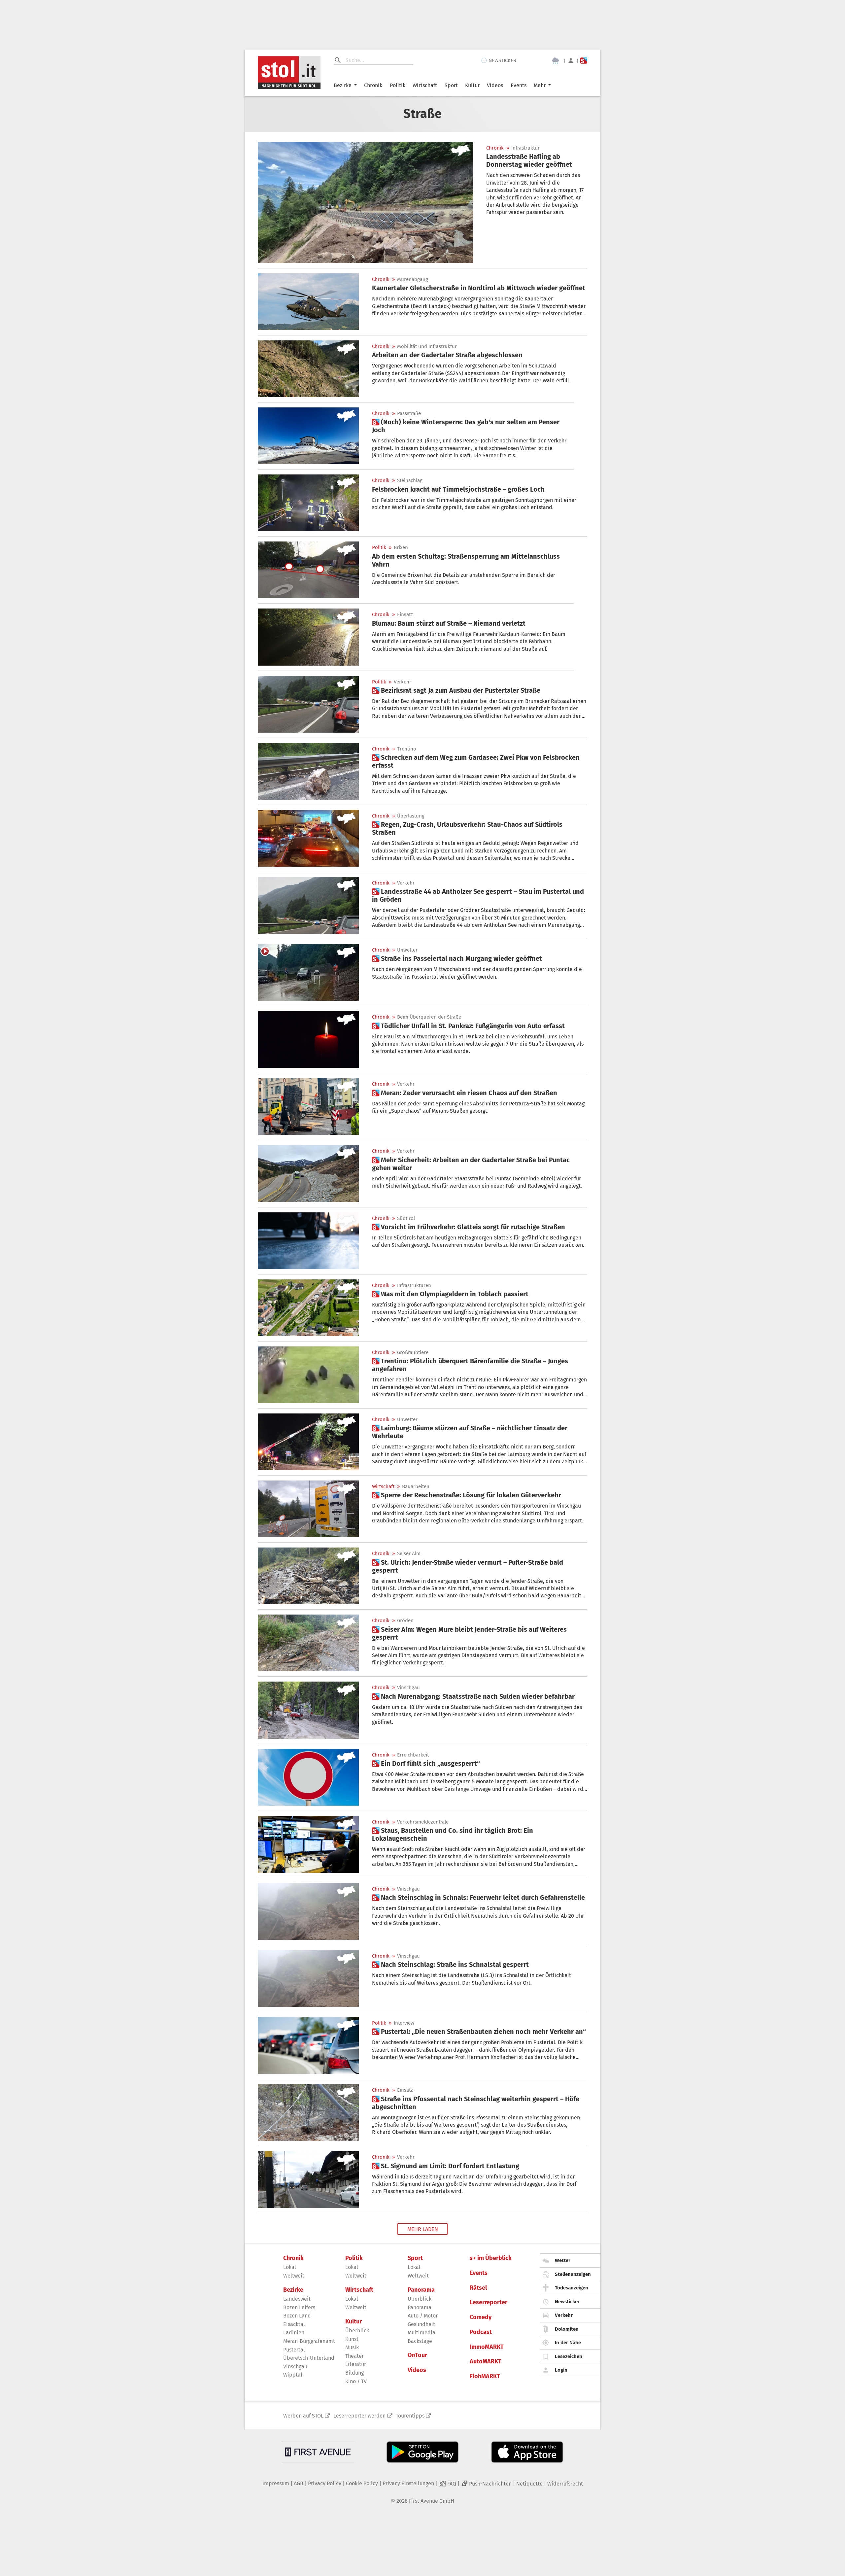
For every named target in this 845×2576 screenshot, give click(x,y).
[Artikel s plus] (308, 436)
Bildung (355, 2373)
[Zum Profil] (571, 61)
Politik (398, 85)
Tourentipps (410, 2416)
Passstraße (409, 414)
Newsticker (567, 2302)
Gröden (405, 1621)
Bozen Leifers (299, 2307)
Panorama (421, 2290)
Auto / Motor (423, 2316)
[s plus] (584, 61)
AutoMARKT (486, 2362)
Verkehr (403, 682)
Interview (404, 2023)
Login (561, 2370)
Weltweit (294, 2276)
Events (519, 85)
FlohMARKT (485, 2376)
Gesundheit (421, 2324)
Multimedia (422, 2332)
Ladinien (294, 2332)
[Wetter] (556, 61)
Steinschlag (410, 481)
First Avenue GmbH (432, 2501)
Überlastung (411, 816)
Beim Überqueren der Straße (429, 1017)
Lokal (290, 2267)
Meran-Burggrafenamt (309, 2341)
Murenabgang (413, 279)
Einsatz (405, 615)
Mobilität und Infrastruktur (427, 347)
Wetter (563, 2260)
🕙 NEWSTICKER (499, 60)
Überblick (357, 2331)
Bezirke (343, 85)
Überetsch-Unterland (309, 2358)
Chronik (373, 85)
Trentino (407, 749)
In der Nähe (568, 2343)
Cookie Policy (362, 2483)
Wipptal (293, 2375)
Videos (495, 85)
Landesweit (297, 2299)
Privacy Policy (325, 2483)
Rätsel (478, 2288)
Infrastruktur (525, 148)
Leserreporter (489, 2302)
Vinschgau (408, 1688)
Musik (352, 2347)
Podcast (481, 2332)
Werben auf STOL (303, 2416)
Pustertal (294, 2350)
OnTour (417, 2355)
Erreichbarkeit (413, 1755)
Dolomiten (567, 2329)
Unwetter (407, 950)
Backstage (420, 2341)
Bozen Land (297, 2316)
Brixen (401, 548)
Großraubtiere (413, 1353)
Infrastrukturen (414, 1286)
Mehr (540, 85)
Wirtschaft (425, 85)
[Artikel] (365, 203)
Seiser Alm (409, 1554)
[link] (537, 160)
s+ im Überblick (491, 2258)
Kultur (472, 85)
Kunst (352, 2339)
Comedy (481, 2317)
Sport (451, 85)
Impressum (276, 2483)
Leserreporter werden (359, 2416)
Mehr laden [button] (423, 2229)
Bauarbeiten (416, 1487)
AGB (299, 2483)
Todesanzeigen (572, 2288)
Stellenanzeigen (573, 2274)
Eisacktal (294, 2324)
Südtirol (406, 1218)
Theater (355, 2356)
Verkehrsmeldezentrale (423, 1822)
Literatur (356, 2364)
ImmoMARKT (487, 2347)
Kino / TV (356, 2381)
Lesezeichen (569, 2356)
